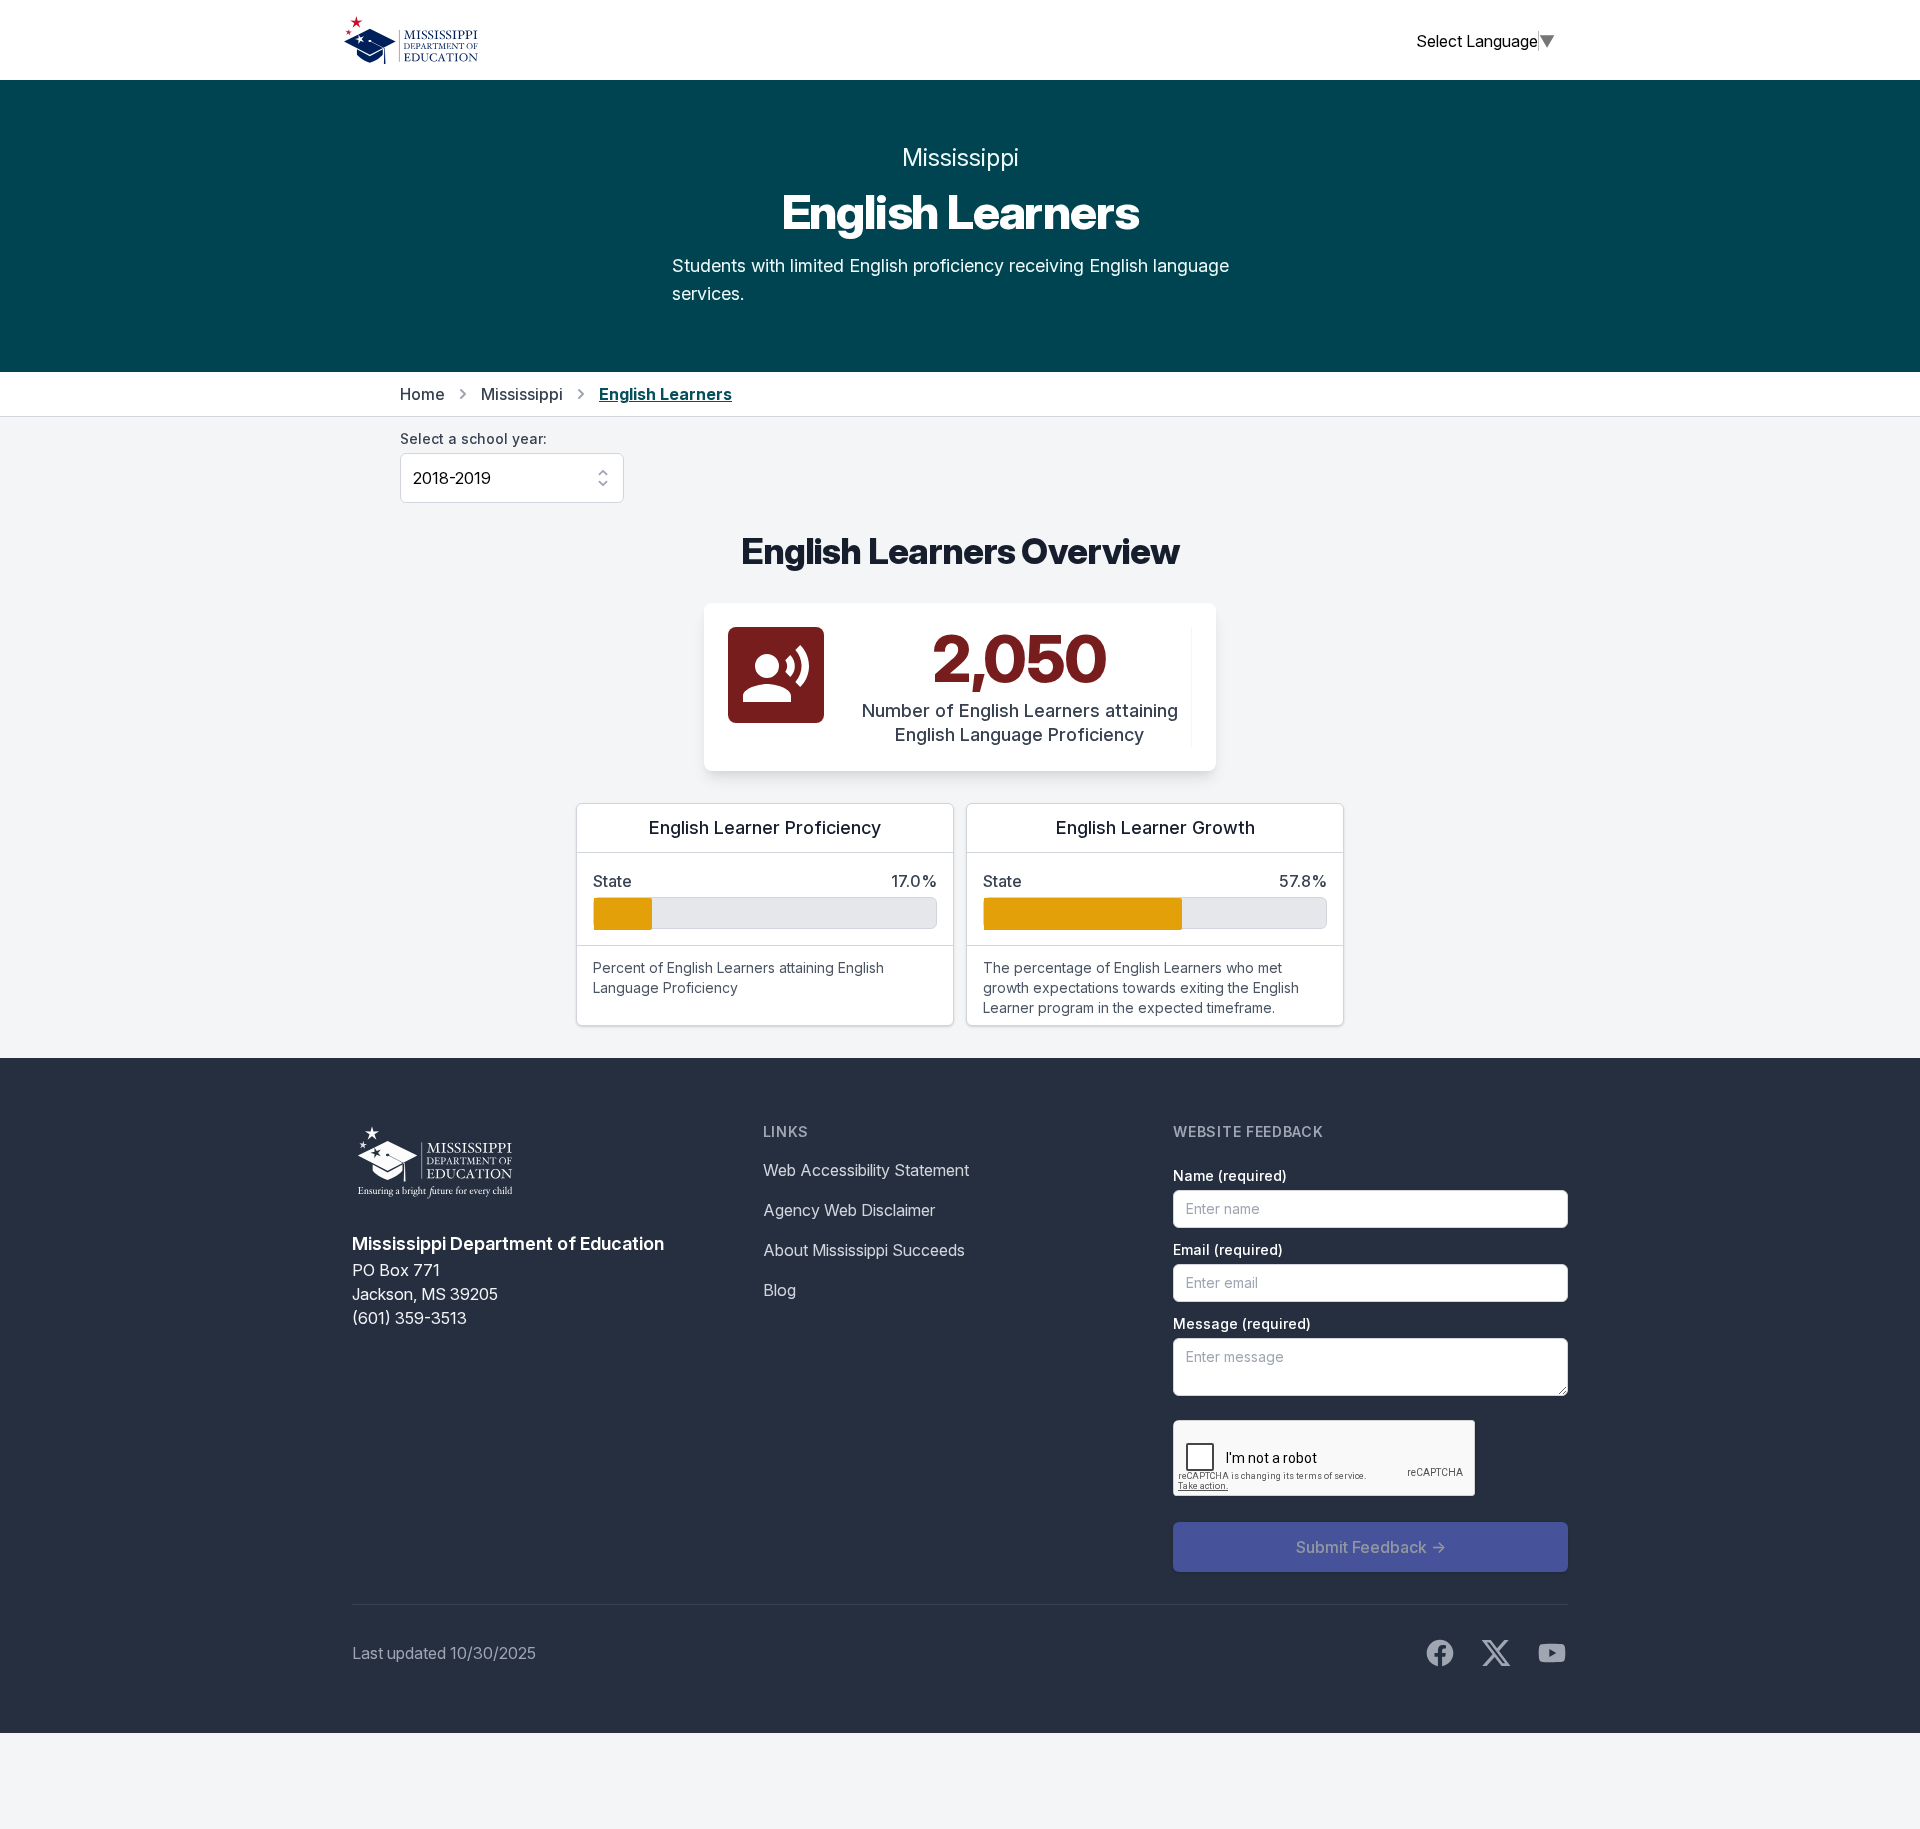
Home (422, 394)
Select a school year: (473, 438)
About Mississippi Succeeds (864, 1250)
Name (1230, 1175)
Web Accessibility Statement (866, 1170)
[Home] (411, 40)
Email (1228, 1249)
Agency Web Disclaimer (849, 1210)
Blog (779, 1290)
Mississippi (522, 394)
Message (1242, 1323)
